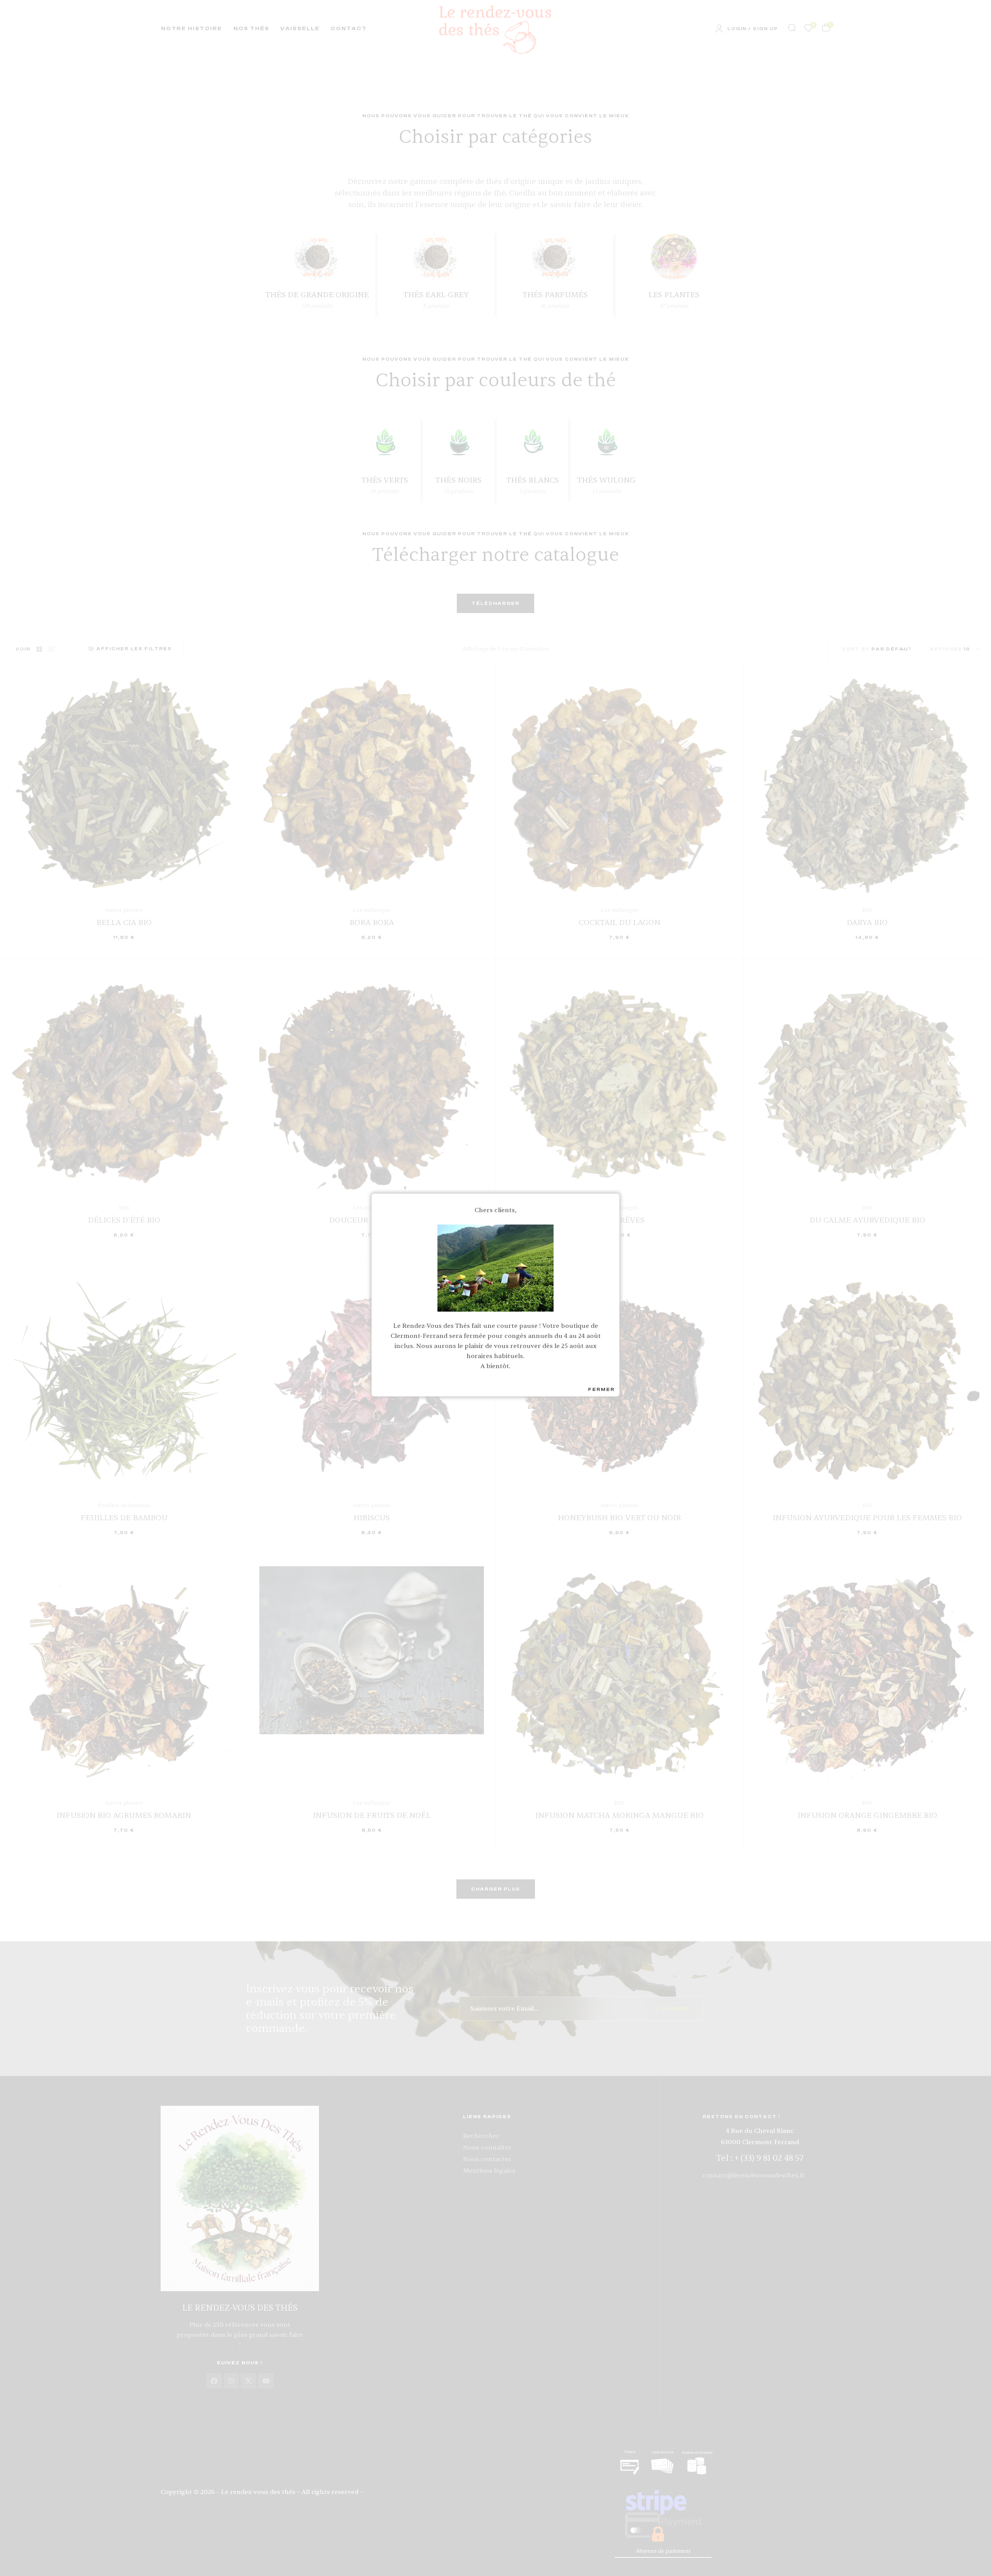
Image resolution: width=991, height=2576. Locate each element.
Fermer (601, 1389)
